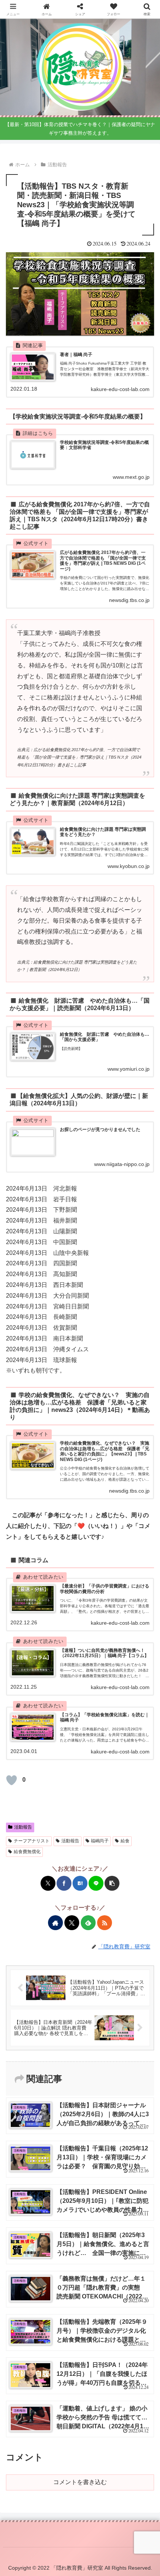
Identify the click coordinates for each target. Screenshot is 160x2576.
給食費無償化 (27, 1852)
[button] (112, 1883)
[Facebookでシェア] (64, 1883)
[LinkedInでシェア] (134, 1497)
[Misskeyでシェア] (50, 1497)
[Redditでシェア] (86, 1497)
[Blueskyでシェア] (38, 1497)
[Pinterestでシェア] (122, 1497)
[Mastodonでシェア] (26, 1497)
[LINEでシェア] (96, 1883)
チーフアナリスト (32, 1841)
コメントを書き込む (80, 2482)
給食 (125, 1841)
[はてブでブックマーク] (80, 1883)
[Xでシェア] (48, 1883)
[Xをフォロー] (72, 1923)
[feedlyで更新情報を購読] (88, 1923)
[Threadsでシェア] (74, 1497)
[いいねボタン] (12, 1780)
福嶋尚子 (100, 1841)
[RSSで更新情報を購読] (105, 1923)
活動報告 (23, 1827)
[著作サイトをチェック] (55, 1923)
